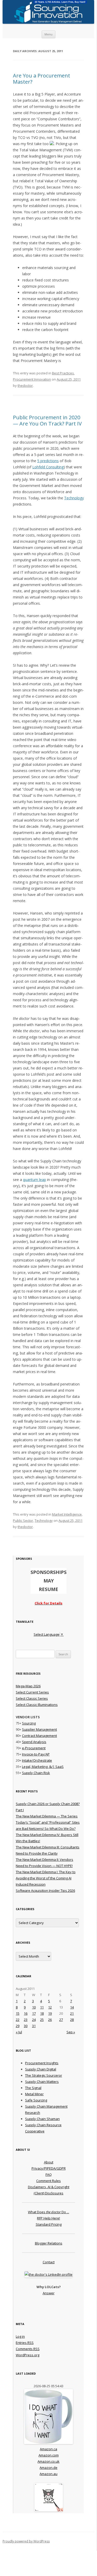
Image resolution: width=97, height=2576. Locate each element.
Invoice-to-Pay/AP (36, 1754)
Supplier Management (39, 1729)
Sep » (71, 2032)
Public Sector (23, 1521)
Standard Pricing (49, 2224)
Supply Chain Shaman (42, 2119)
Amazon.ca (48, 2449)
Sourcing (29, 1723)
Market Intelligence (67, 1514)
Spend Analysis (34, 1742)
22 (18, 2020)
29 (18, 2026)
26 (50, 2020)
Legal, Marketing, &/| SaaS (43, 1767)
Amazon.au (48, 2474)
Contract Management (39, 1736)
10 (34, 2007)
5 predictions (48, 461)
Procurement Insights (42, 2063)
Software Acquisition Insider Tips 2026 (45, 1890)
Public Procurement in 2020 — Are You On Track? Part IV (47, 420)
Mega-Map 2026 (28, 1686)
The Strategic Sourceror (44, 2075)
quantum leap (35, 1180)
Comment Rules (48, 2181)
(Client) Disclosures (48, 2193)
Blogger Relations (49, 2243)
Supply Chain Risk (36, 1773)
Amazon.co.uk (48, 2461)
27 (61, 2020)
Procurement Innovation (32, 379)
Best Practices (63, 373)
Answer (49, 2293)
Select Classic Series (32, 1698)
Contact (49, 2262)
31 (34, 2026)
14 (72, 2007)
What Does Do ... (48, 2212)
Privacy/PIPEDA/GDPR (49, 2168)
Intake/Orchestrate (37, 1760)
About (49, 2162)
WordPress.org (28, 2355)
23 (26, 2020)
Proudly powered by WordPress (26, 2541)
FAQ (49, 2175)
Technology (74, 498)
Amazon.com (49, 2455)
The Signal (33, 2088)
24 (34, 2020)
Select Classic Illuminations (37, 1705)
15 (18, 2013)
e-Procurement (34, 1748)
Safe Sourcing (36, 2100)
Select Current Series (32, 1692)
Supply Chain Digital (41, 2069)
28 (72, 2020)
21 (72, 2013)
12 (50, 2007)
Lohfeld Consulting (48, 467)
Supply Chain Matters (42, 2082)
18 (42, 2013)
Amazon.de (48, 2468)
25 (42, 2020)
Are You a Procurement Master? (42, 79)
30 (26, 2026)
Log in (20, 2336)
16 (26, 2013)
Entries (25, 2343)
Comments (28, 2349)
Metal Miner (34, 2094)
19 (50, 2013)
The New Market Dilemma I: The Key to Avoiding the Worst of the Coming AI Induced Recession (46, 1878)
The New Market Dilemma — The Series (47, 1816)
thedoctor (25, 385)
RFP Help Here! (48, 2218)
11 (42, 2007)
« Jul (19, 2032)
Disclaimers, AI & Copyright (49, 2187)
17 (34, 2013)
